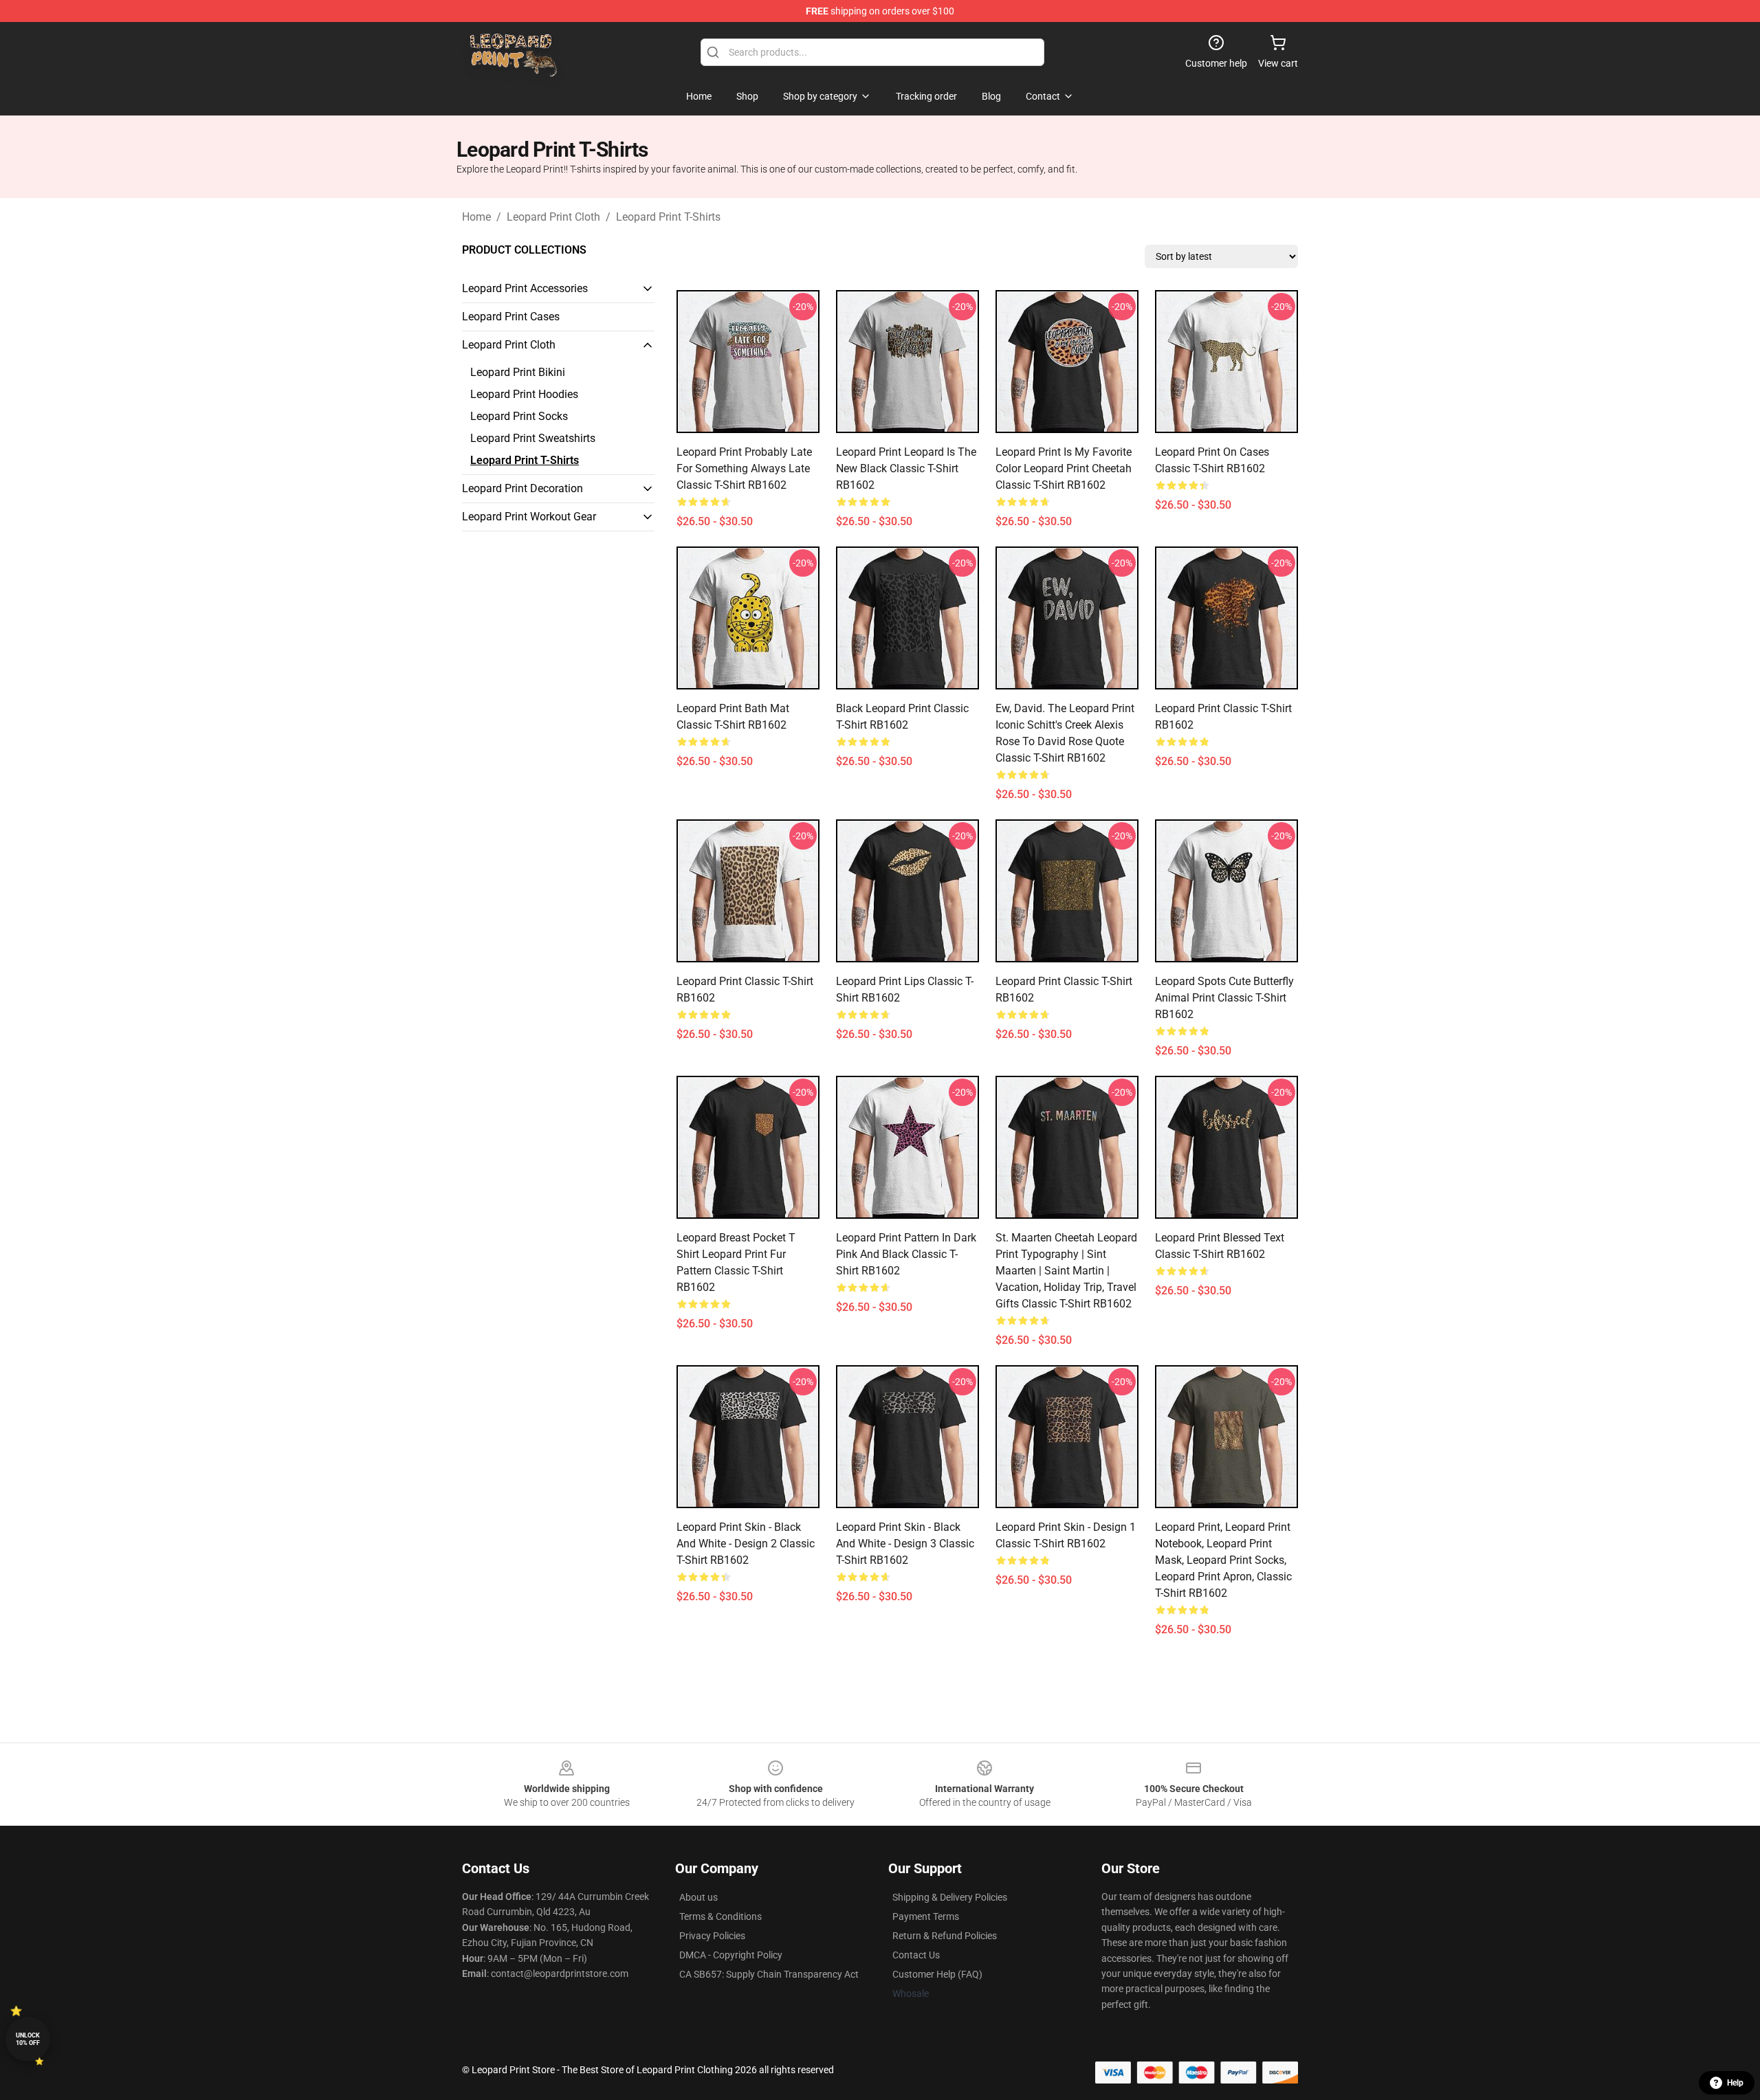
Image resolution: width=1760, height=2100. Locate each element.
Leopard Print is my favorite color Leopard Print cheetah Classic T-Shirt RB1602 (1064, 468)
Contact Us (916, 1955)
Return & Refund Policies (945, 1936)
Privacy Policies (712, 1936)
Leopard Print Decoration (522, 488)
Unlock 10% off (28, 2039)
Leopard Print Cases (511, 317)
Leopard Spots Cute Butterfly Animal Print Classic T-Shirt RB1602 (1224, 998)
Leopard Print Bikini (518, 372)
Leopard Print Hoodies (524, 394)
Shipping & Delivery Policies (950, 1897)
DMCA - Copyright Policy (731, 1955)
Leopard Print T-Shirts (668, 217)
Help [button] (1735, 2083)
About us (698, 1897)
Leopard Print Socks (519, 416)
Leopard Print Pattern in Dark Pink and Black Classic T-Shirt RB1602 (906, 1254)
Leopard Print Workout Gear (529, 517)
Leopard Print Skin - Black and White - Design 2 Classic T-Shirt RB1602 (746, 1544)
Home (476, 217)
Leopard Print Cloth (553, 217)
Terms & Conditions (720, 1916)
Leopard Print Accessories (525, 288)
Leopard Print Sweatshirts (533, 438)
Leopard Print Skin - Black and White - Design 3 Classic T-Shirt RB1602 (905, 1544)
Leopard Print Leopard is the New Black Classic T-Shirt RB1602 (906, 468)
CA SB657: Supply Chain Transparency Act (769, 1974)
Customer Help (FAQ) (937, 1974)
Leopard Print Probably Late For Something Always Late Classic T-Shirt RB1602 (744, 468)
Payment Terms (926, 1916)
